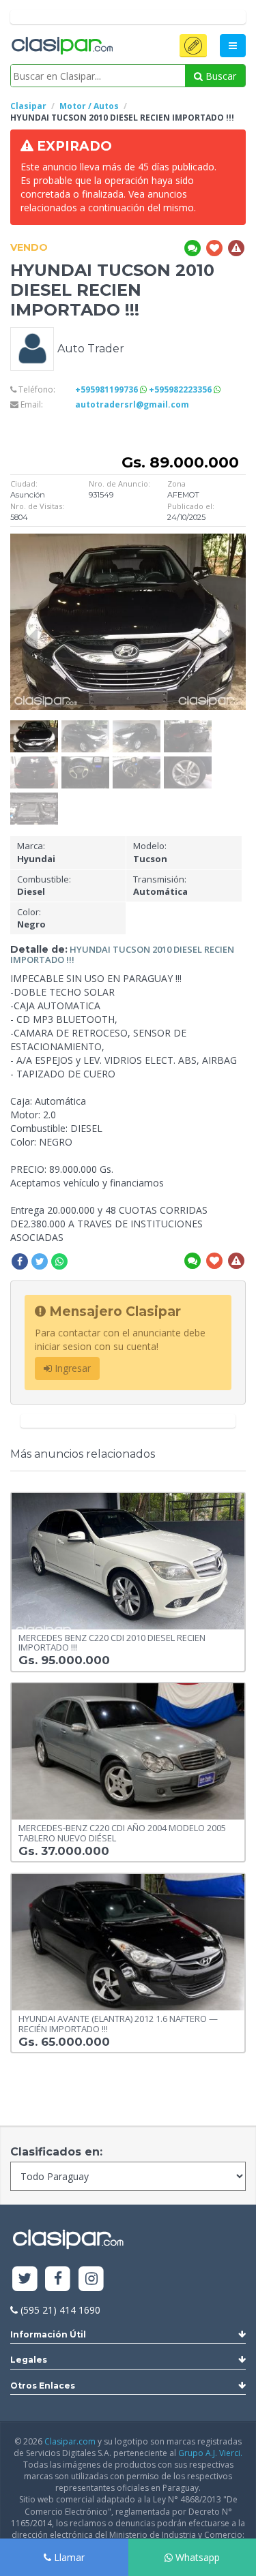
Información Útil (48, 2334)
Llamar (68, 2557)
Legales (29, 2360)
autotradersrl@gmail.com (132, 404)
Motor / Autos (89, 106)
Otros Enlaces (43, 2386)
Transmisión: (160, 886)
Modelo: (150, 852)
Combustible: (44, 886)
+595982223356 (181, 389)
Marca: (36, 852)
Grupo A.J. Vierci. (210, 2453)
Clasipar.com (70, 2441)
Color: (31, 918)
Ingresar (71, 1368)
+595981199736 (108, 389)
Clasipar (28, 106)
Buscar (219, 76)
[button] (193, 46)
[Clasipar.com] (61, 46)
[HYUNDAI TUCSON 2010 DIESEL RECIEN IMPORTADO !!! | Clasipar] (34, 727)
